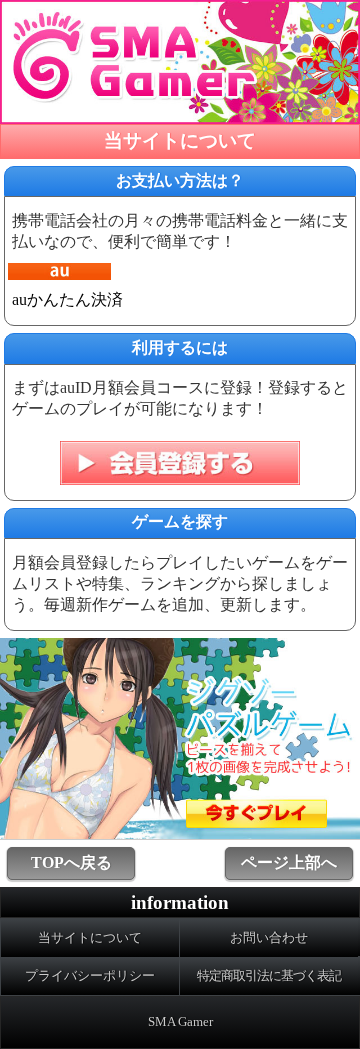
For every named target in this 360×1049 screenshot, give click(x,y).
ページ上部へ (289, 862)
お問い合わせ (269, 938)
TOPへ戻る (71, 862)
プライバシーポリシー (90, 976)
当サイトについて (90, 938)
